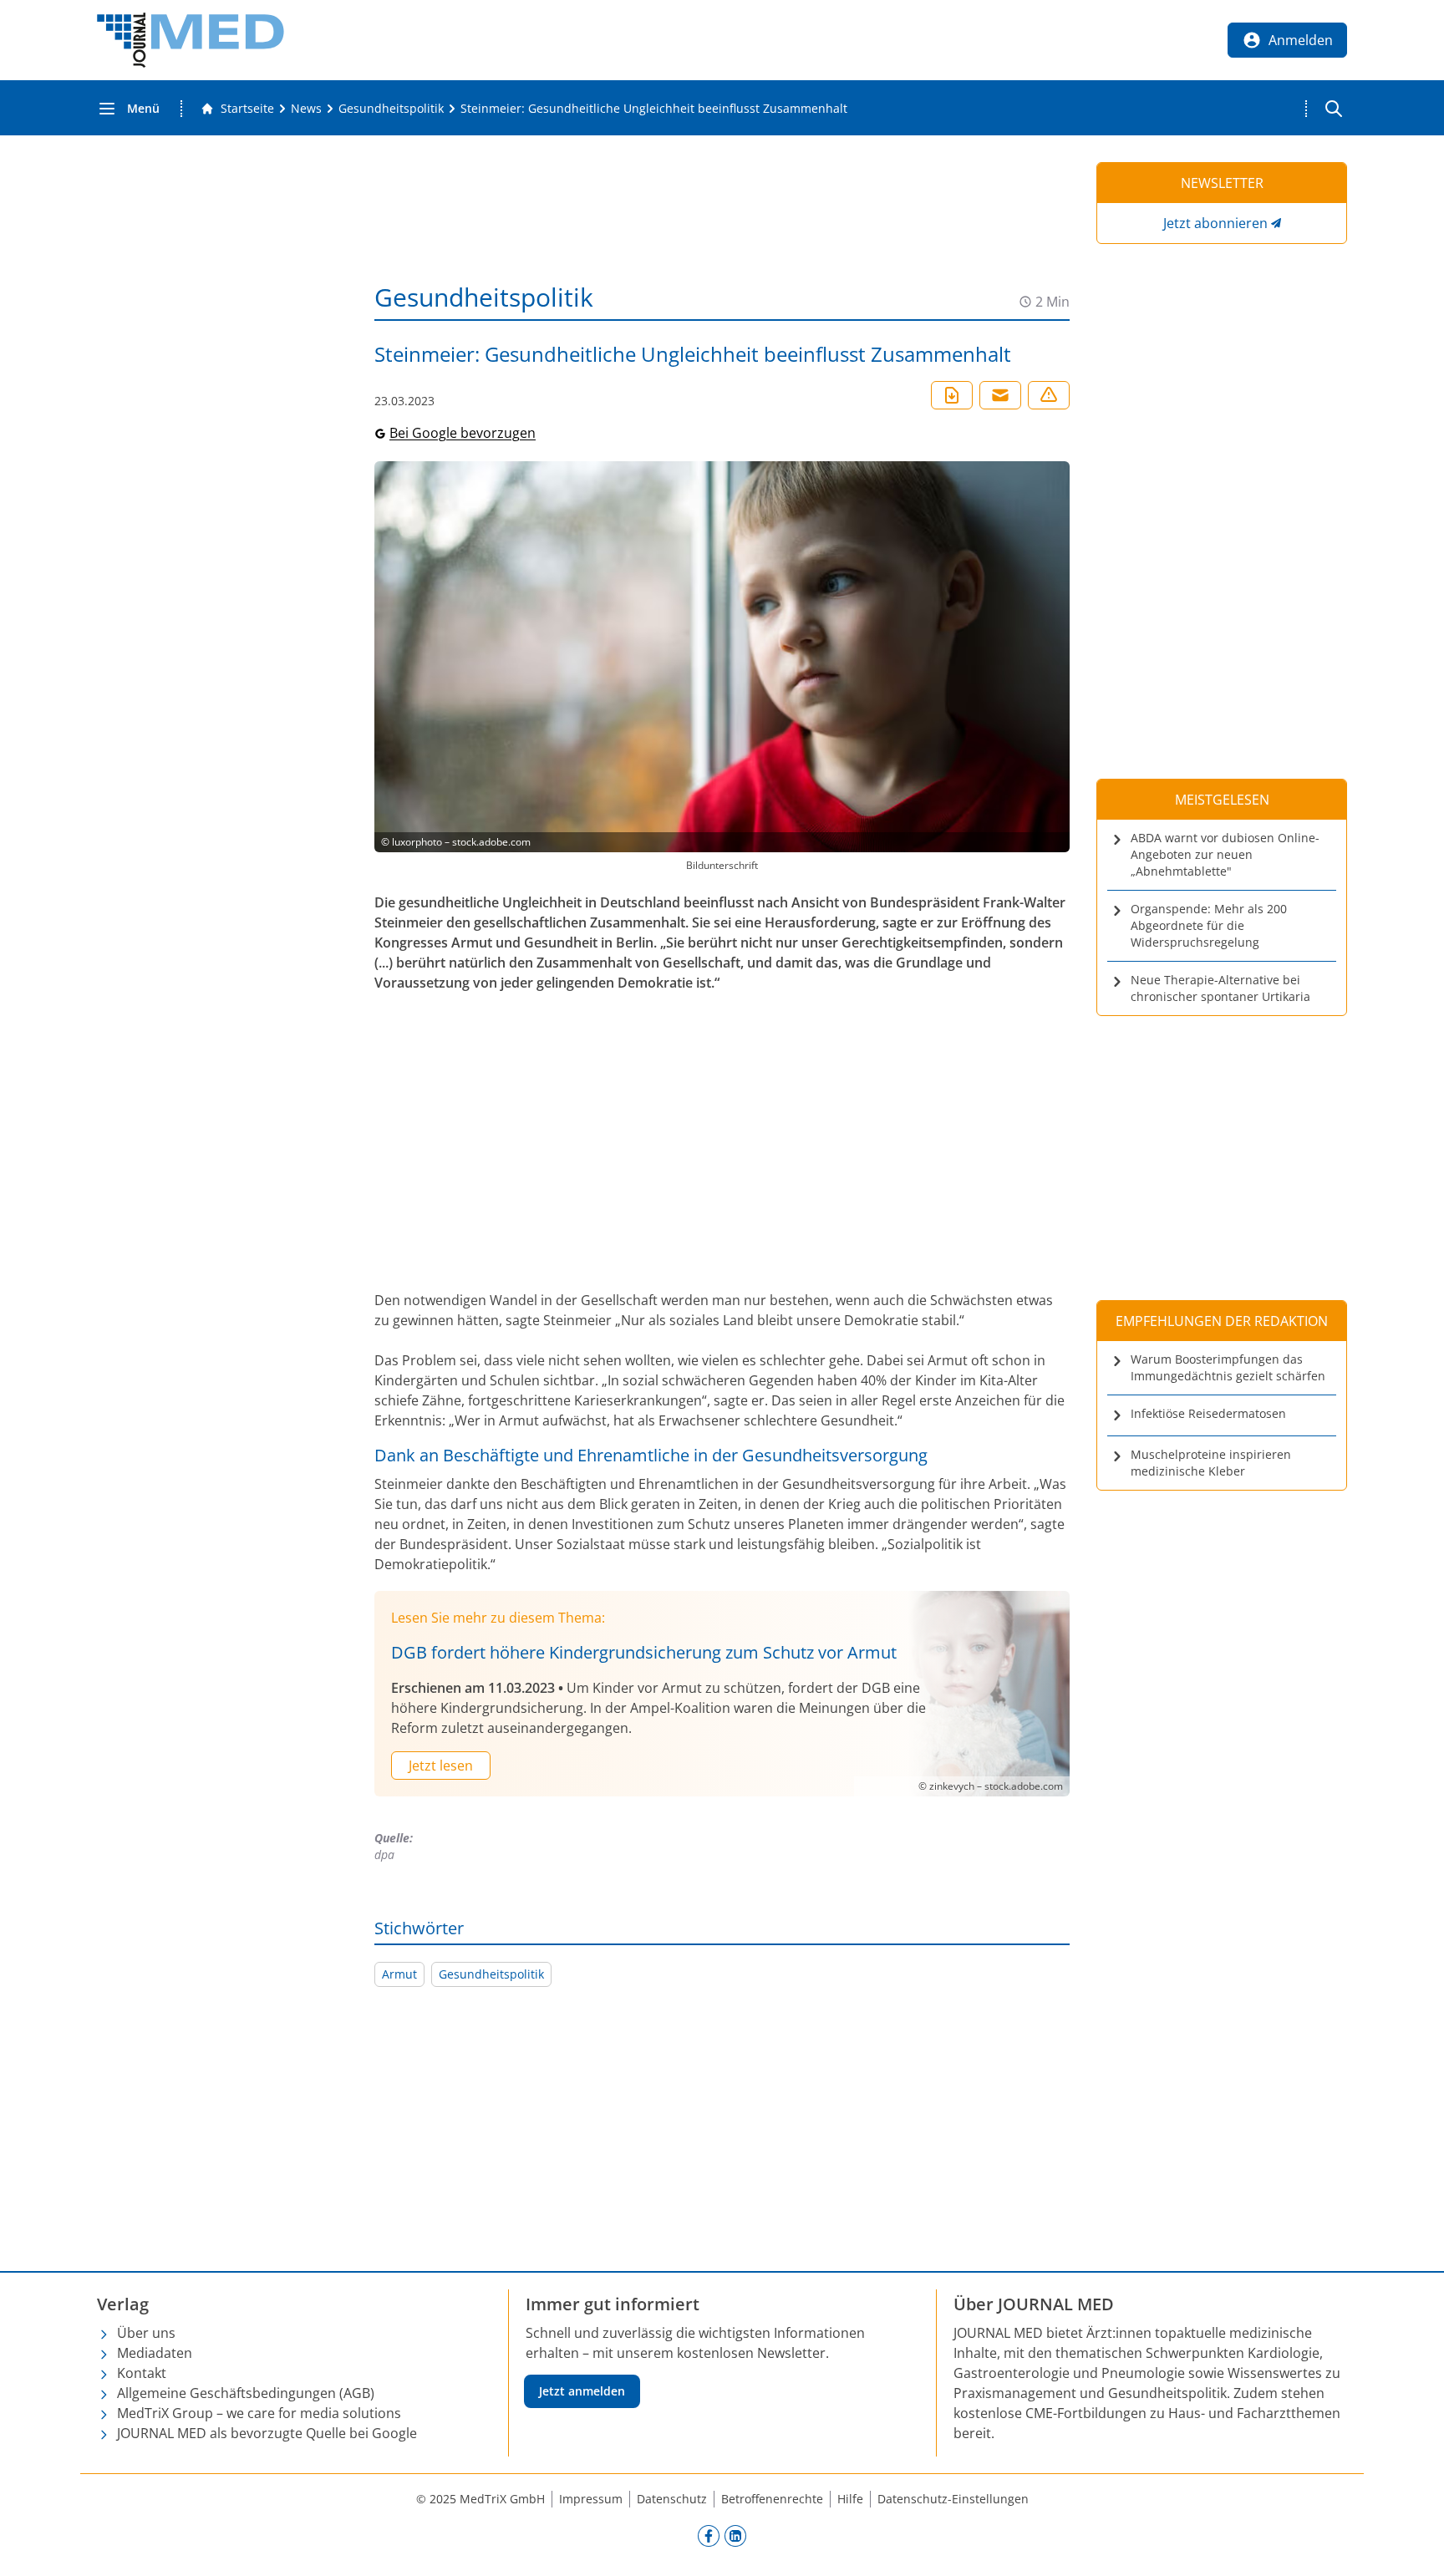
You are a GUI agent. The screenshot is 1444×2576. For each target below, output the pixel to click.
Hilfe (850, 2499)
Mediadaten (155, 2353)
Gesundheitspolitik (491, 1974)
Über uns (146, 2333)
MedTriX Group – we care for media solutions (259, 2413)
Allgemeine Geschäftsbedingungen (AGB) (246, 2393)
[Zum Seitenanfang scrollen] (1414, 2546)
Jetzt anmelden (582, 2391)
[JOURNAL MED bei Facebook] (709, 2535)
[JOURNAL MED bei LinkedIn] (735, 2535)
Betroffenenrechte (772, 2499)
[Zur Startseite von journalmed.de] (191, 40)
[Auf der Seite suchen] (1334, 109)
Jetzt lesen (441, 1766)
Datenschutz (672, 2499)
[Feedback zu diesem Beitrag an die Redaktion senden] (1049, 395)
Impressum (591, 2499)
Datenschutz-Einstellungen (953, 2499)
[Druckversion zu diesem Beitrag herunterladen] (952, 395)
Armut (399, 1974)
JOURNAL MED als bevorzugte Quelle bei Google (267, 2433)
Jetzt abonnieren (1215, 223)
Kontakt (142, 2373)
